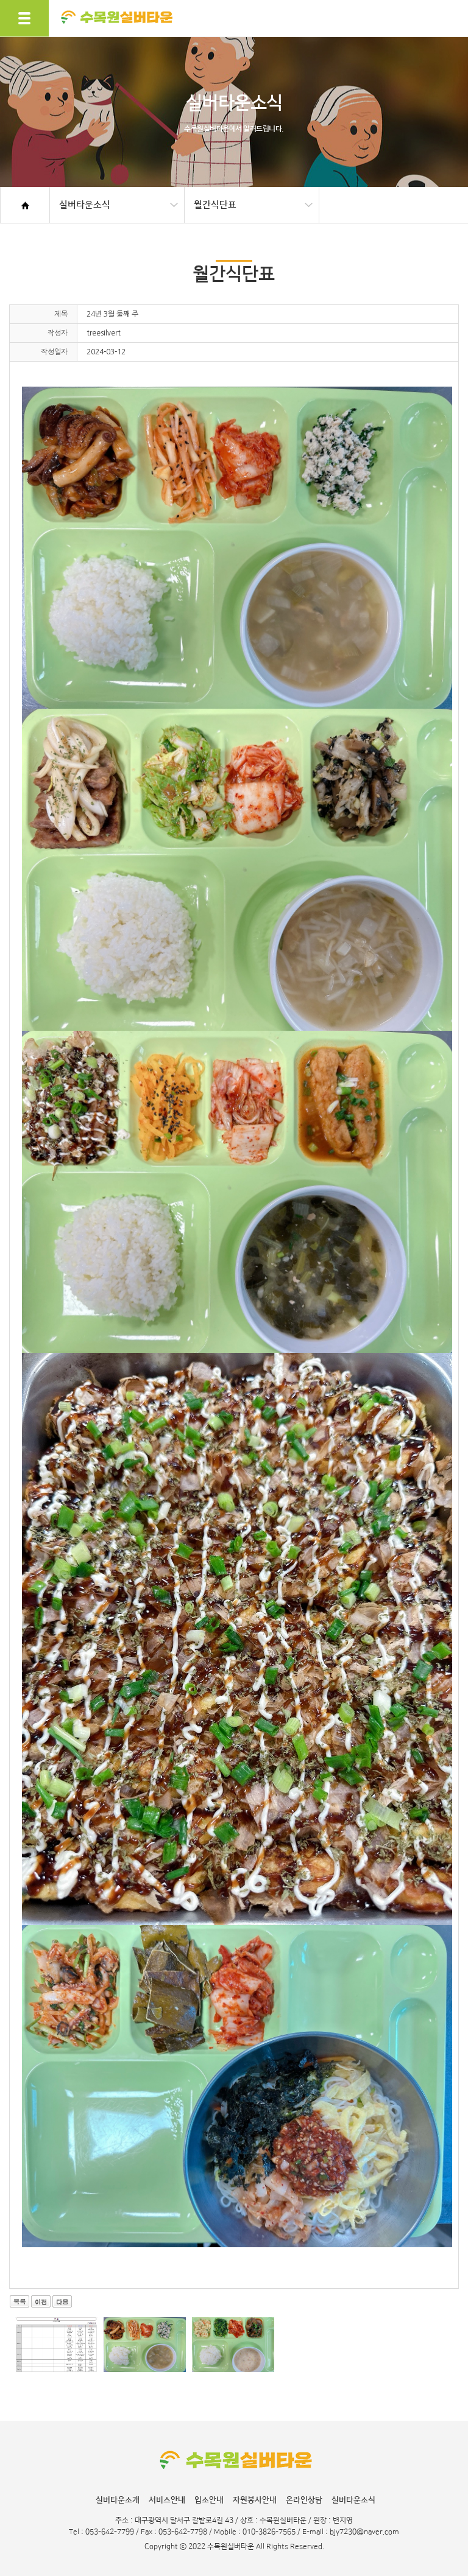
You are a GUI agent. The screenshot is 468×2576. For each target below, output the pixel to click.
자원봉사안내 (255, 2500)
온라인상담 (304, 2500)
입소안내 (209, 2500)
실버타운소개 (118, 2500)
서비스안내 (167, 2500)
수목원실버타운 (117, 41)
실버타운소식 (353, 2500)
